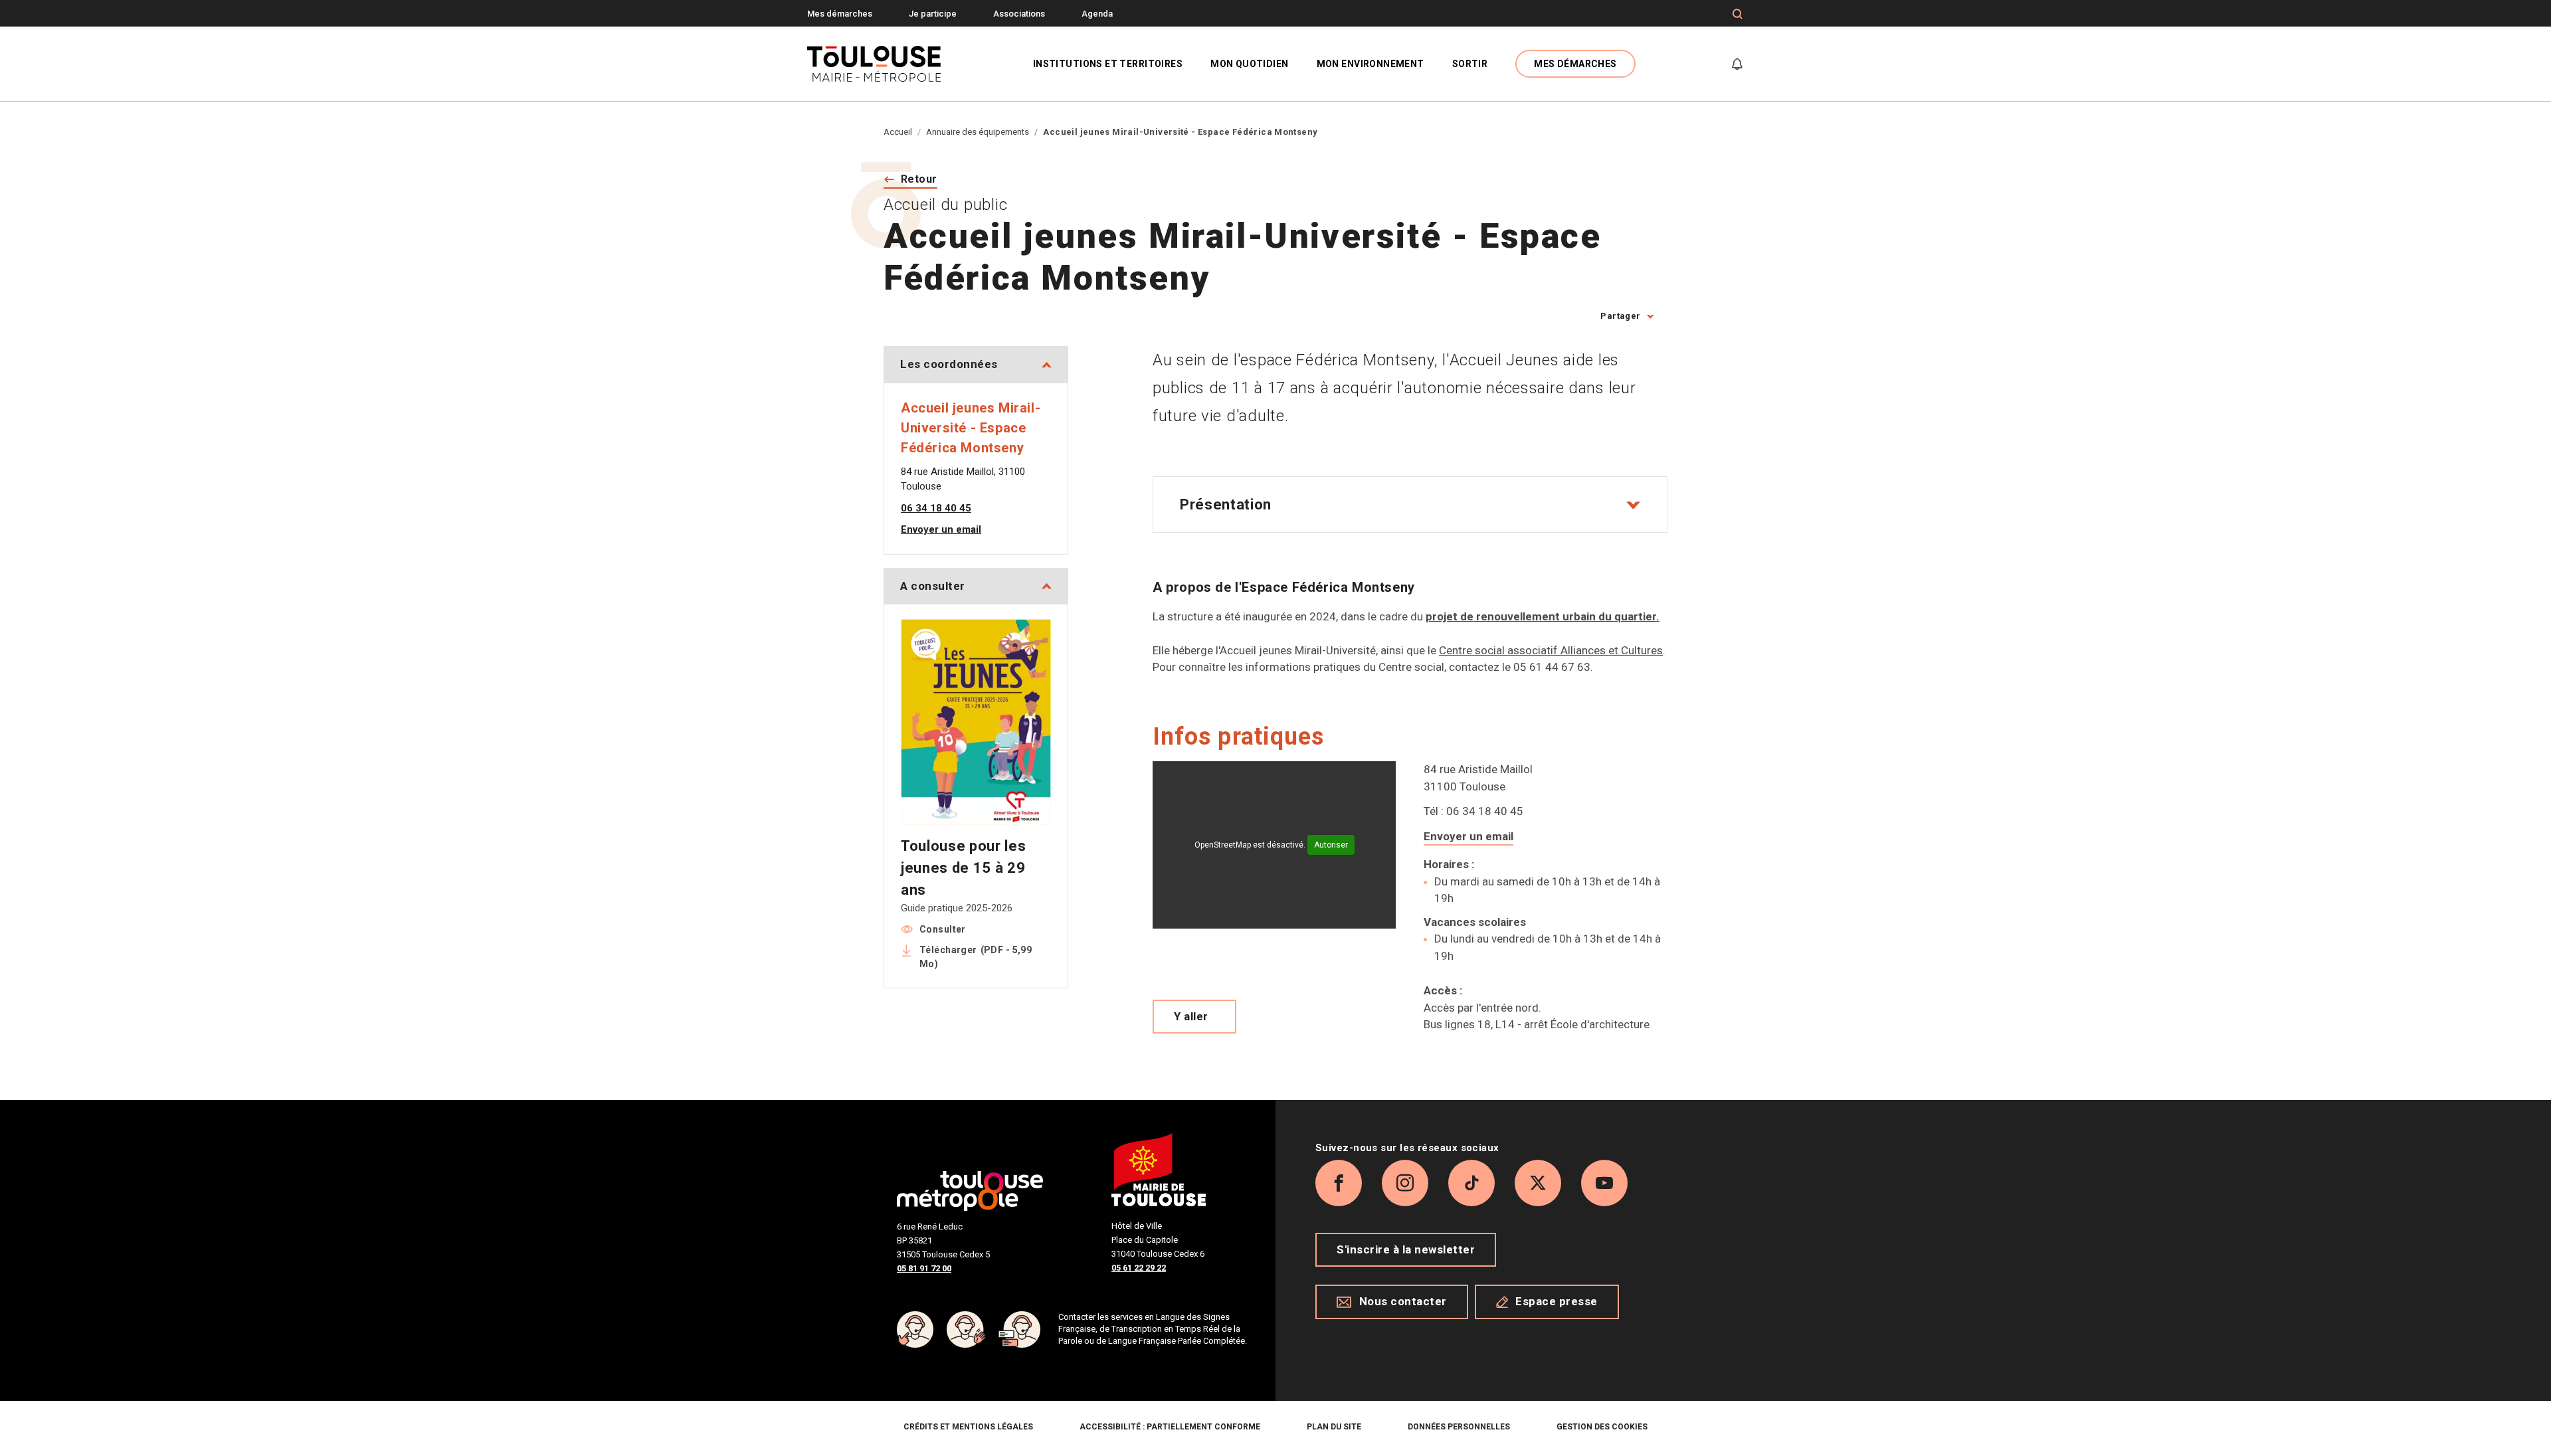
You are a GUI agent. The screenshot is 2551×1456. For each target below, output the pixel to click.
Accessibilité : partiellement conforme (1170, 1427)
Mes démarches (840, 14)
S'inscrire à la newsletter (1406, 1249)
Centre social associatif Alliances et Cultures (1551, 650)
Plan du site (1334, 1427)
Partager (1620, 316)
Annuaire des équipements (978, 132)
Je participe (933, 14)
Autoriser (1331, 845)
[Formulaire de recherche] (1738, 14)
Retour (919, 179)
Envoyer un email (1468, 836)
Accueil (898, 132)
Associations (1019, 14)
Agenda (1097, 14)
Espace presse (1557, 1301)
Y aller (1191, 1016)
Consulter (943, 929)
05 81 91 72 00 (924, 1268)
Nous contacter (1403, 1301)
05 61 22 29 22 (1139, 1268)
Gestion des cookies (1602, 1427)
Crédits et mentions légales (968, 1427)
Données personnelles (1459, 1427)
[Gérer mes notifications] (1737, 64)
